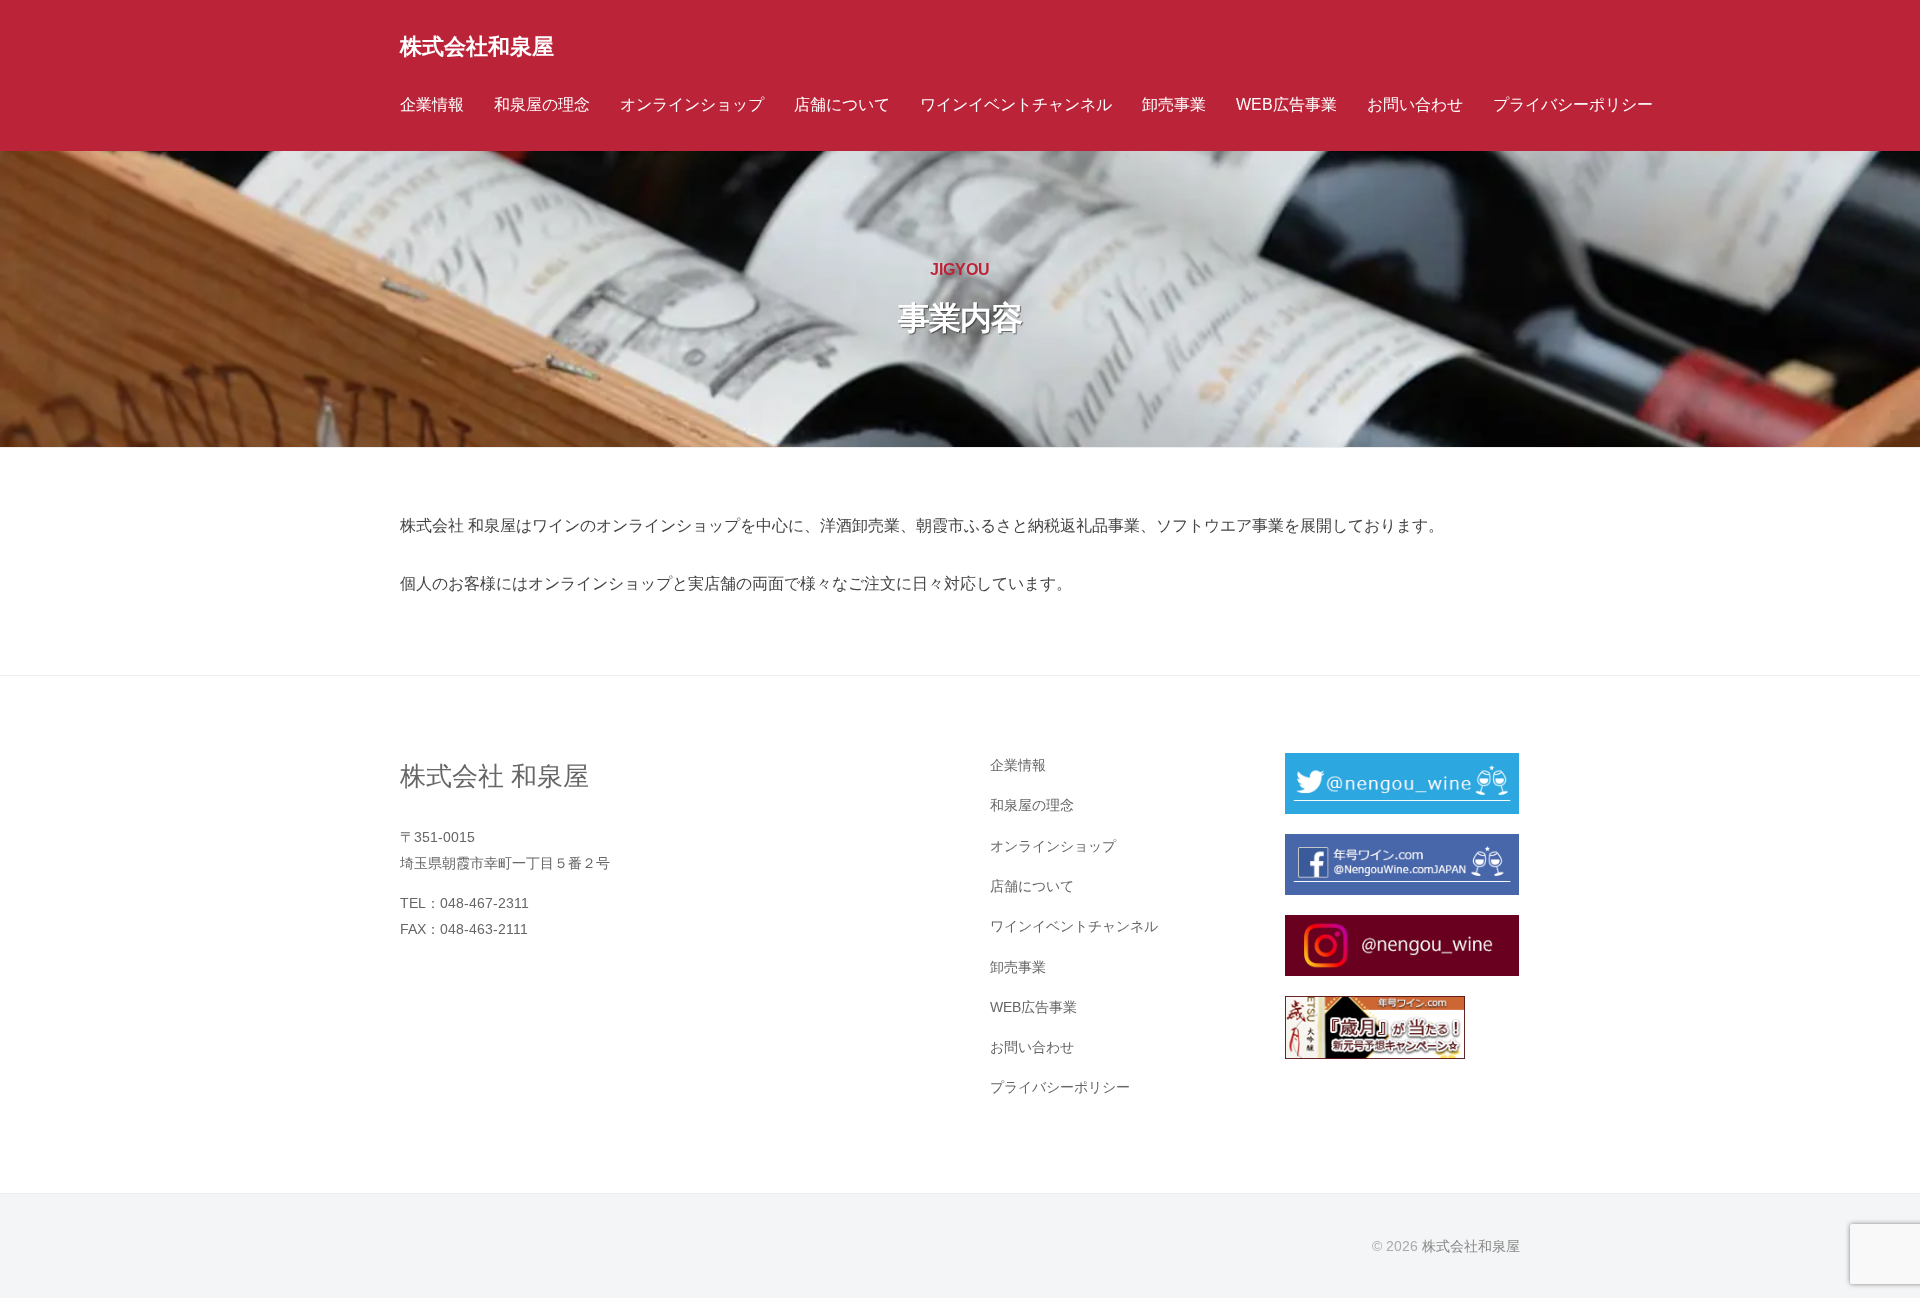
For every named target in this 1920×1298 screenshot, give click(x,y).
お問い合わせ (1415, 104)
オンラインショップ (692, 104)
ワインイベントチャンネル (1016, 104)
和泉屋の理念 (542, 104)
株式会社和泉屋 (477, 46)
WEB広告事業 (1286, 104)
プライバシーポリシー (1573, 104)
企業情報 (432, 104)
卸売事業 (1174, 104)
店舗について (842, 104)
